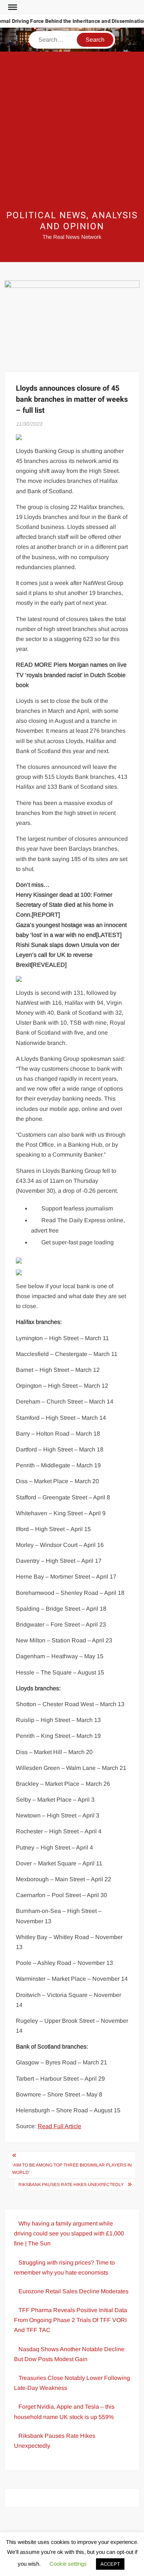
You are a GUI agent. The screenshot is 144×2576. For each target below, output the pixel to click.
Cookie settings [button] (68, 2564)
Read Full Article (59, 2126)
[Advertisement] (72, 131)
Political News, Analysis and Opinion (72, 221)
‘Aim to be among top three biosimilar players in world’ (72, 2169)
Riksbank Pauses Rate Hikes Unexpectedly (71, 2185)
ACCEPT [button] (110, 2564)
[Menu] (12, 7)
